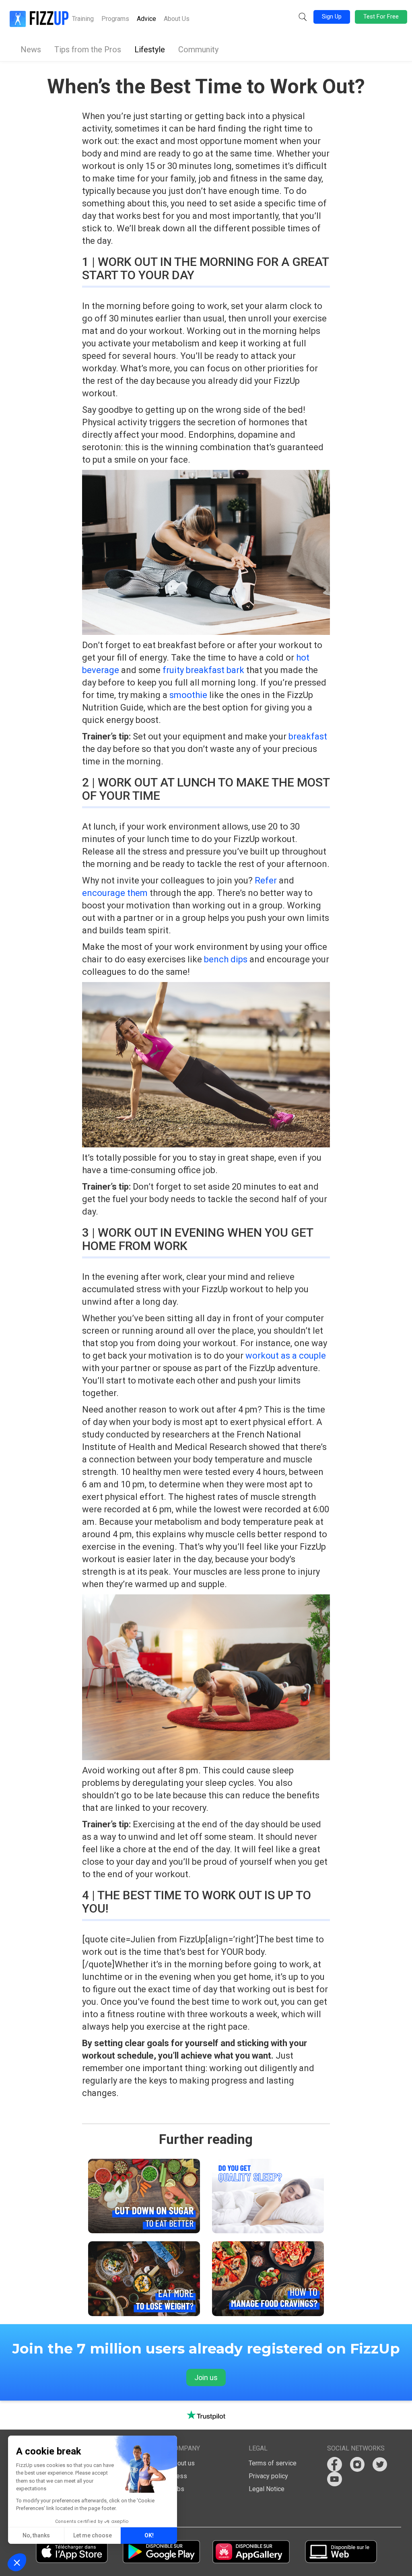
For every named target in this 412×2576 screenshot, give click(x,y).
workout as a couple (286, 1356)
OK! (149, 2535)
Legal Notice (267, 2489)
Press (178, 2476)
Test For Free (381, 16)
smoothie (188, 695)
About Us (177, 19)
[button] (303, 17)
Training (83, 19)
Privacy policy (268, 2476)
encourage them (115, 893)
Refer (266, 880)
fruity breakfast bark (203, 670)
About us (182, 2463)
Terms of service (273, 2463)
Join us (206, 2377)
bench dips (226, 959)
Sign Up (332, 16)
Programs (115, 19)
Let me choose (93, 2535)
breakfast (308, 736)
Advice (146, 19)
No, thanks (36, 2535)
